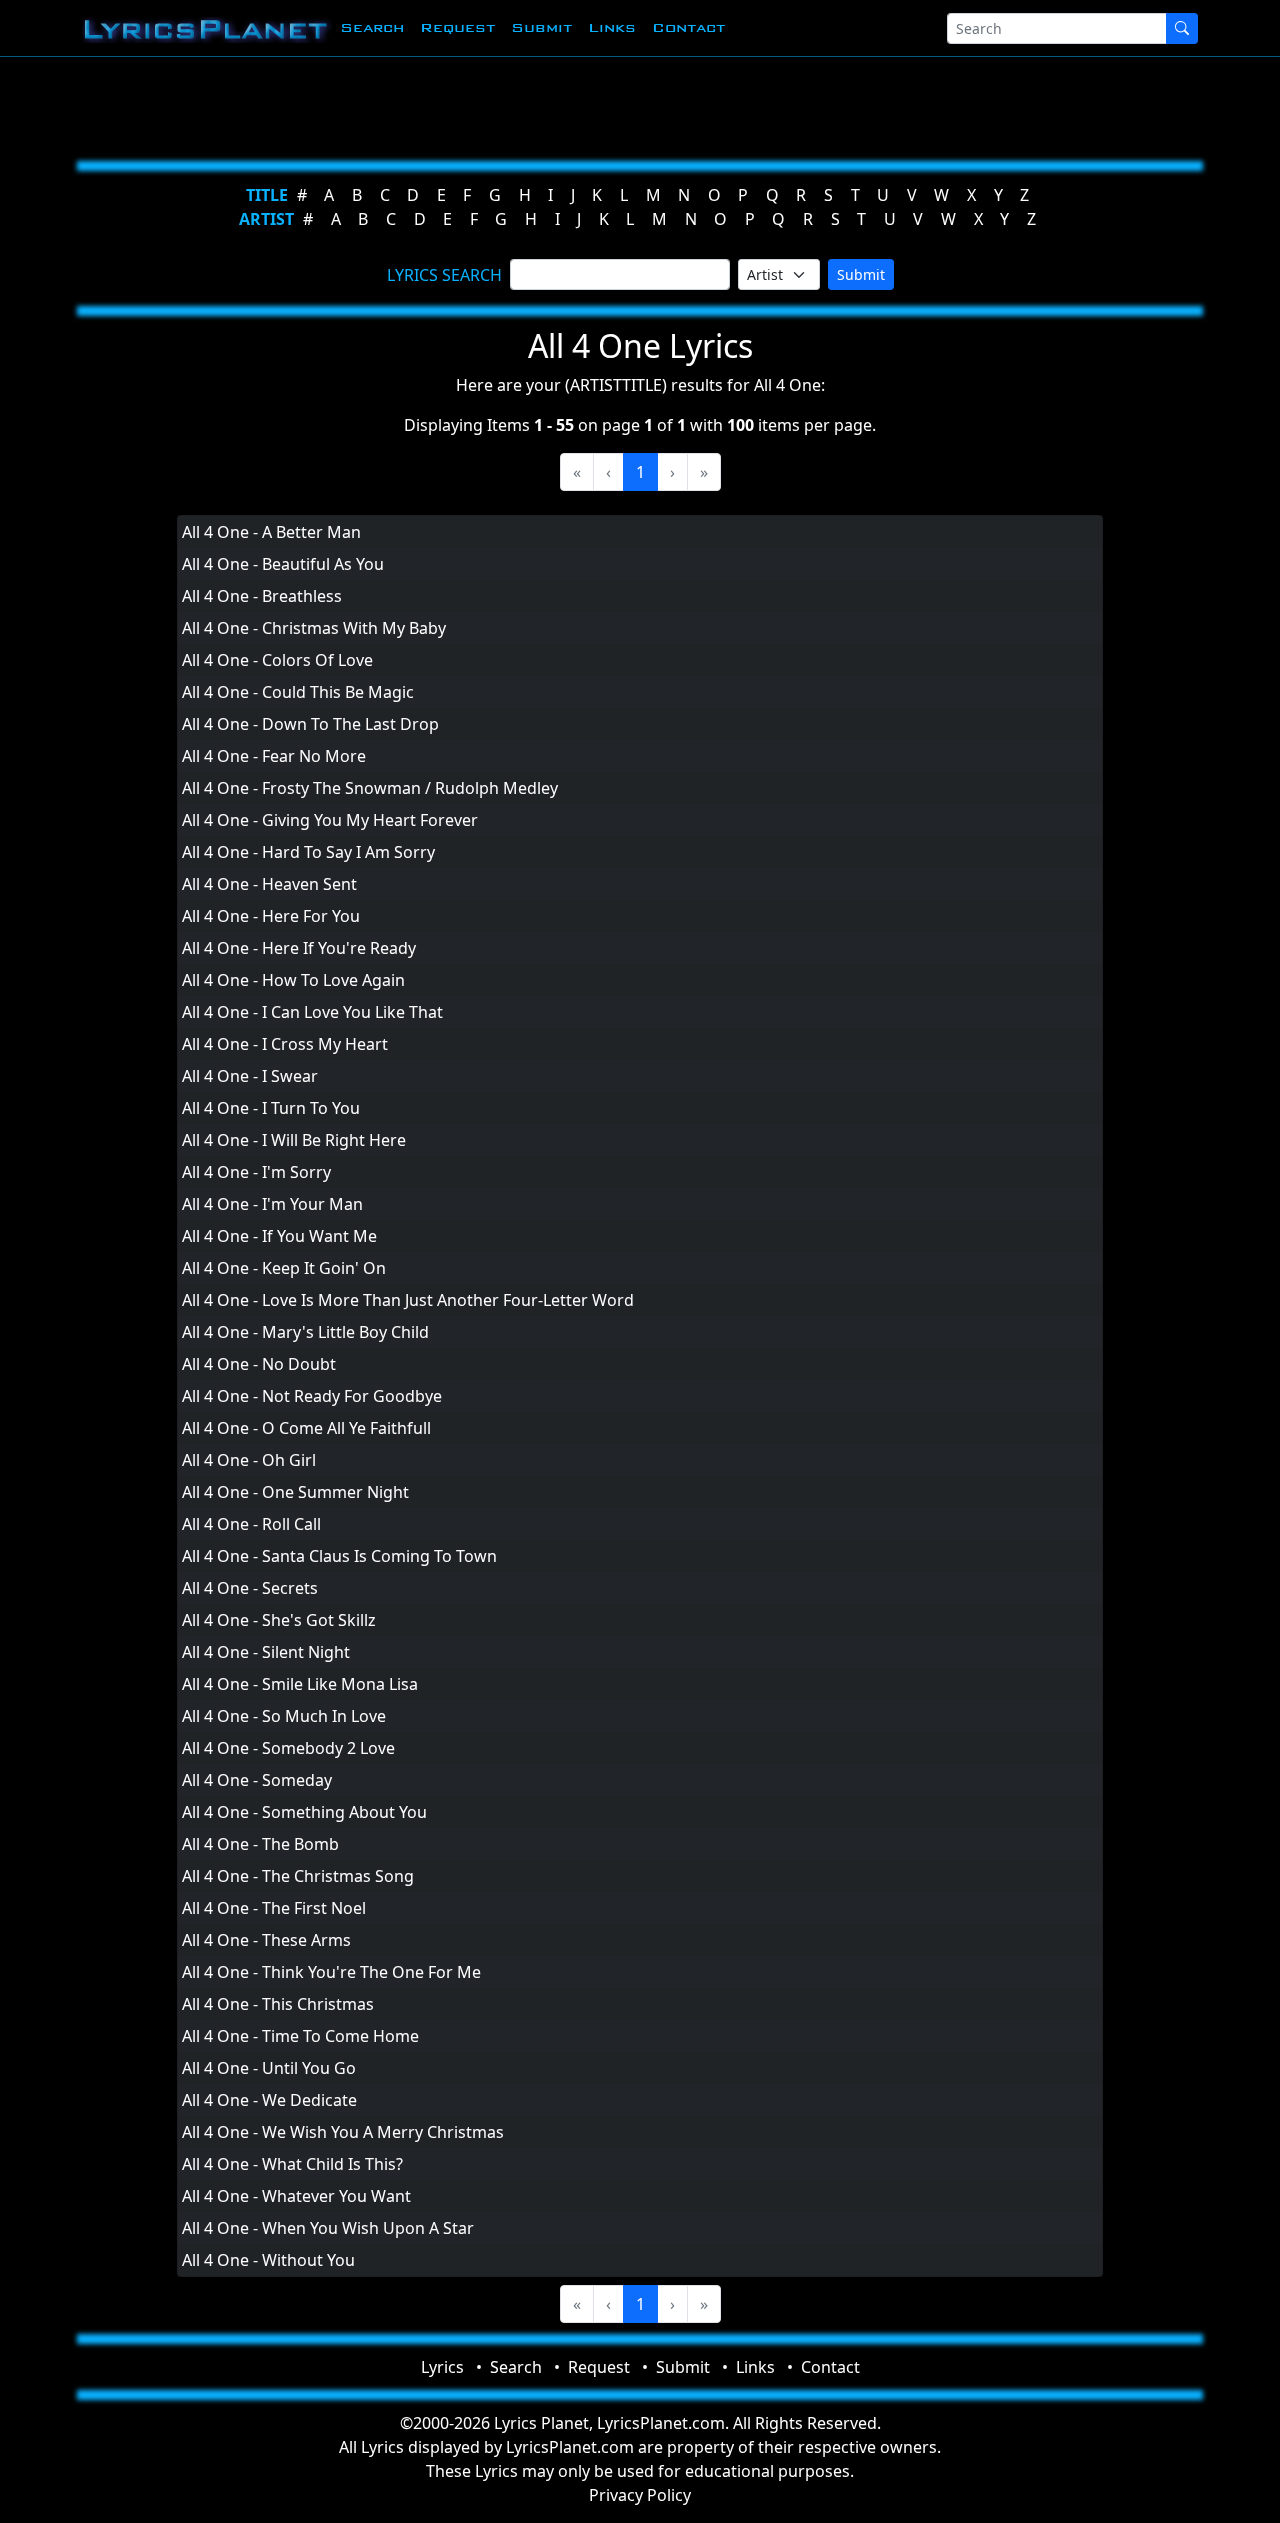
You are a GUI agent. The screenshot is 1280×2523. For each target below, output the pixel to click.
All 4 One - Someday (257, 1780)
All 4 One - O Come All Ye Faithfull (306, 1428)
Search (372, 27)
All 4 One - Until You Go (269, 2068)
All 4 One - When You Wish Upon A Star (328, 2228)
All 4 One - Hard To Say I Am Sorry (308, 852)
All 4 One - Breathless (262, 596)
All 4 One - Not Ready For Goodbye (312, 1396)
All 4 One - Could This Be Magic (298, 692)
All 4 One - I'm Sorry (256, 1172)
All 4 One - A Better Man (271, 532)
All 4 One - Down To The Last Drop (310, 724)
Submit (541, 27)
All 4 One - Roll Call (251, 1524)
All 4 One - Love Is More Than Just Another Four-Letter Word (408, 1300)
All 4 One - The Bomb (260, 1844)
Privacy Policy (640, 2495)
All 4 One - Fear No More (274, 756)
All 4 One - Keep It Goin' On (284, 1268)
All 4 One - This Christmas (278, 2004)
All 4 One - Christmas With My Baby (314, 628)
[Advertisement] (632, 105)
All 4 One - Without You (268, 2260)
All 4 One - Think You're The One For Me (331, 1972)
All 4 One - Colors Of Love (277, 660)
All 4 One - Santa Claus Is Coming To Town (339, 1556)
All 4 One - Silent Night (266, 1652)
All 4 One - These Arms (266, 1940)
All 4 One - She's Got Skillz (279, 1620)
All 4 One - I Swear (250, 1076)
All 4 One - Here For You (271, 916)
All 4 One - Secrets (250, 1588)
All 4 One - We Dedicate (269, 2100)
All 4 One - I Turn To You (271, 1108)
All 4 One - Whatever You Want (296, 2196)
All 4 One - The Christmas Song (298, 1876)
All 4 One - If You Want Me (279, 1236)
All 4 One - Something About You (304, 1812)
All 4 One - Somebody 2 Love (288, 1748)
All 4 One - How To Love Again (293, 980)
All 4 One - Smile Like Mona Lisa (300, 1684)
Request (457, 27)
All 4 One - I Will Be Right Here (294, 1140)
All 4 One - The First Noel (274, 1908)
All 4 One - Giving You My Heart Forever (330, 820)
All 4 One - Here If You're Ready (299, 948)
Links (612, 27)
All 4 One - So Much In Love (284, 1716)
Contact (688, 27)
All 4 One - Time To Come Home (300, 2036)
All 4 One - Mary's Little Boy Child (305, 1332)
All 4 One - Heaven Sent (269, 884)
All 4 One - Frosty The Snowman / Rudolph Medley (370, 788)
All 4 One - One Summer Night (295, 1492)
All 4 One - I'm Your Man (272, 1204)
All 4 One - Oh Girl (249, 1460)
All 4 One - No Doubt (259, 1364)
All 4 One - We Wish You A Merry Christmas (343, 2132)
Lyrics (442, 2367)
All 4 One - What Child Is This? (292, 2164)
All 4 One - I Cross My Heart (285, 1044)
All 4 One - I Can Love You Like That (312, 1012)
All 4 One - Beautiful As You (283, 564)
